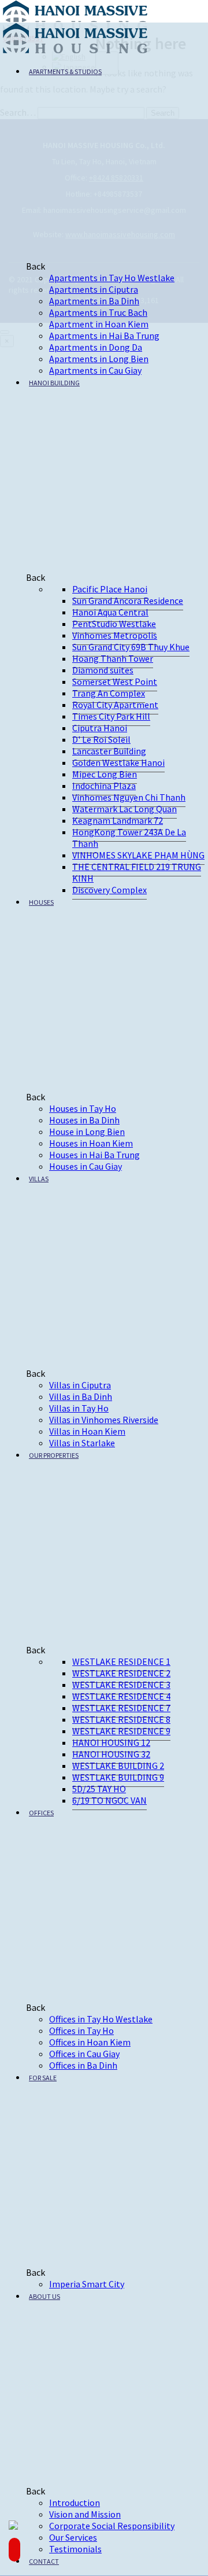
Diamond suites (103, 670)
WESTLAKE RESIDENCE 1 (121, 1661)
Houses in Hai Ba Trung (94, 1155)
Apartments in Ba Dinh (94, 301)
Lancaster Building (109, 751)
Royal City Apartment (115, 705)
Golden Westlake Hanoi (118, 762)
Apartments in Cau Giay (95, 370)
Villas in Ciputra (80, 1385)
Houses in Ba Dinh (84, 1120)
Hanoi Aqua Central (110, 612)
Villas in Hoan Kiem (87, 1431)
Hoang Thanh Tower (113, 658)
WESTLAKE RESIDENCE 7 (121, 1708)
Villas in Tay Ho (79, 1408)
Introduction (75, 2503)
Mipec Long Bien (105, 774)
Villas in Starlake (82, 1443)
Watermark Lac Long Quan (125, 809)
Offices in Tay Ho (81, 2030)
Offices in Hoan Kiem (90, 2042)
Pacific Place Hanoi (110, 589)
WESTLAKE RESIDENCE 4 (121, 1696)
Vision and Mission (85, 2514)
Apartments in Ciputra (94, 289)
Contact (44, 2561)
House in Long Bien (87, 1132)
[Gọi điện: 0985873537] (14, 2550)
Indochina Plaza (104, 786)
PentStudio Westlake (114, 624)
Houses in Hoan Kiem (91, 1143)
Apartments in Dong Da (96, 347)
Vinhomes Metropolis (115, 635)
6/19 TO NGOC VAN (109, 1800)
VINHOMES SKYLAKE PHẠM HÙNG (138, 855)
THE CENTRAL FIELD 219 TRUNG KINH (137, 872)
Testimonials (75, 2549)
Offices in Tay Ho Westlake (101, 2019)
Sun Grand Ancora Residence (128, 600)
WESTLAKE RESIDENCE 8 (121, 1719)
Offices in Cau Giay (84, 2054)
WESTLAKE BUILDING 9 (118, 1777)
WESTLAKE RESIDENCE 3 (121, 1685)
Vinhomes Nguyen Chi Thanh (129, 797)
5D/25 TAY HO (99, 1789)
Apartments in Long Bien (99, 359)
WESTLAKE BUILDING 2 (118, 1766)
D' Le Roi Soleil (101, 739)
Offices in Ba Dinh (83, 2065)
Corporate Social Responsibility (112, 2526)
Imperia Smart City (87, 2284)
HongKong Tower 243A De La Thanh (129, 838)
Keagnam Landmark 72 (118, 820)
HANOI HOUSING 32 (111, 1754)
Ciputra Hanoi (100, 728)
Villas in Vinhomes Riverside (104, 1420)
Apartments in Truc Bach (98, 312)
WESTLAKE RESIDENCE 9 (121, 1731)
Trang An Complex (109, 693)
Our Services (73, 2537)
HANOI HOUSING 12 (111, 1742)
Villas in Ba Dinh (81, 1396)
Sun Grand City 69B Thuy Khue (131, 647)
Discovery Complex (109, 890)
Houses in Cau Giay (86, 1166)
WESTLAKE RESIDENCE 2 (121, 1673)
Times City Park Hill (111, 716)
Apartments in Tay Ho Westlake (112, 278)
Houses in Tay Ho (83, 1108)
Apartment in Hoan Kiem (99, 324)
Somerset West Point (115, 681)
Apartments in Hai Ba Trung (104, 336)
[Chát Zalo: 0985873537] (14, 2526)
